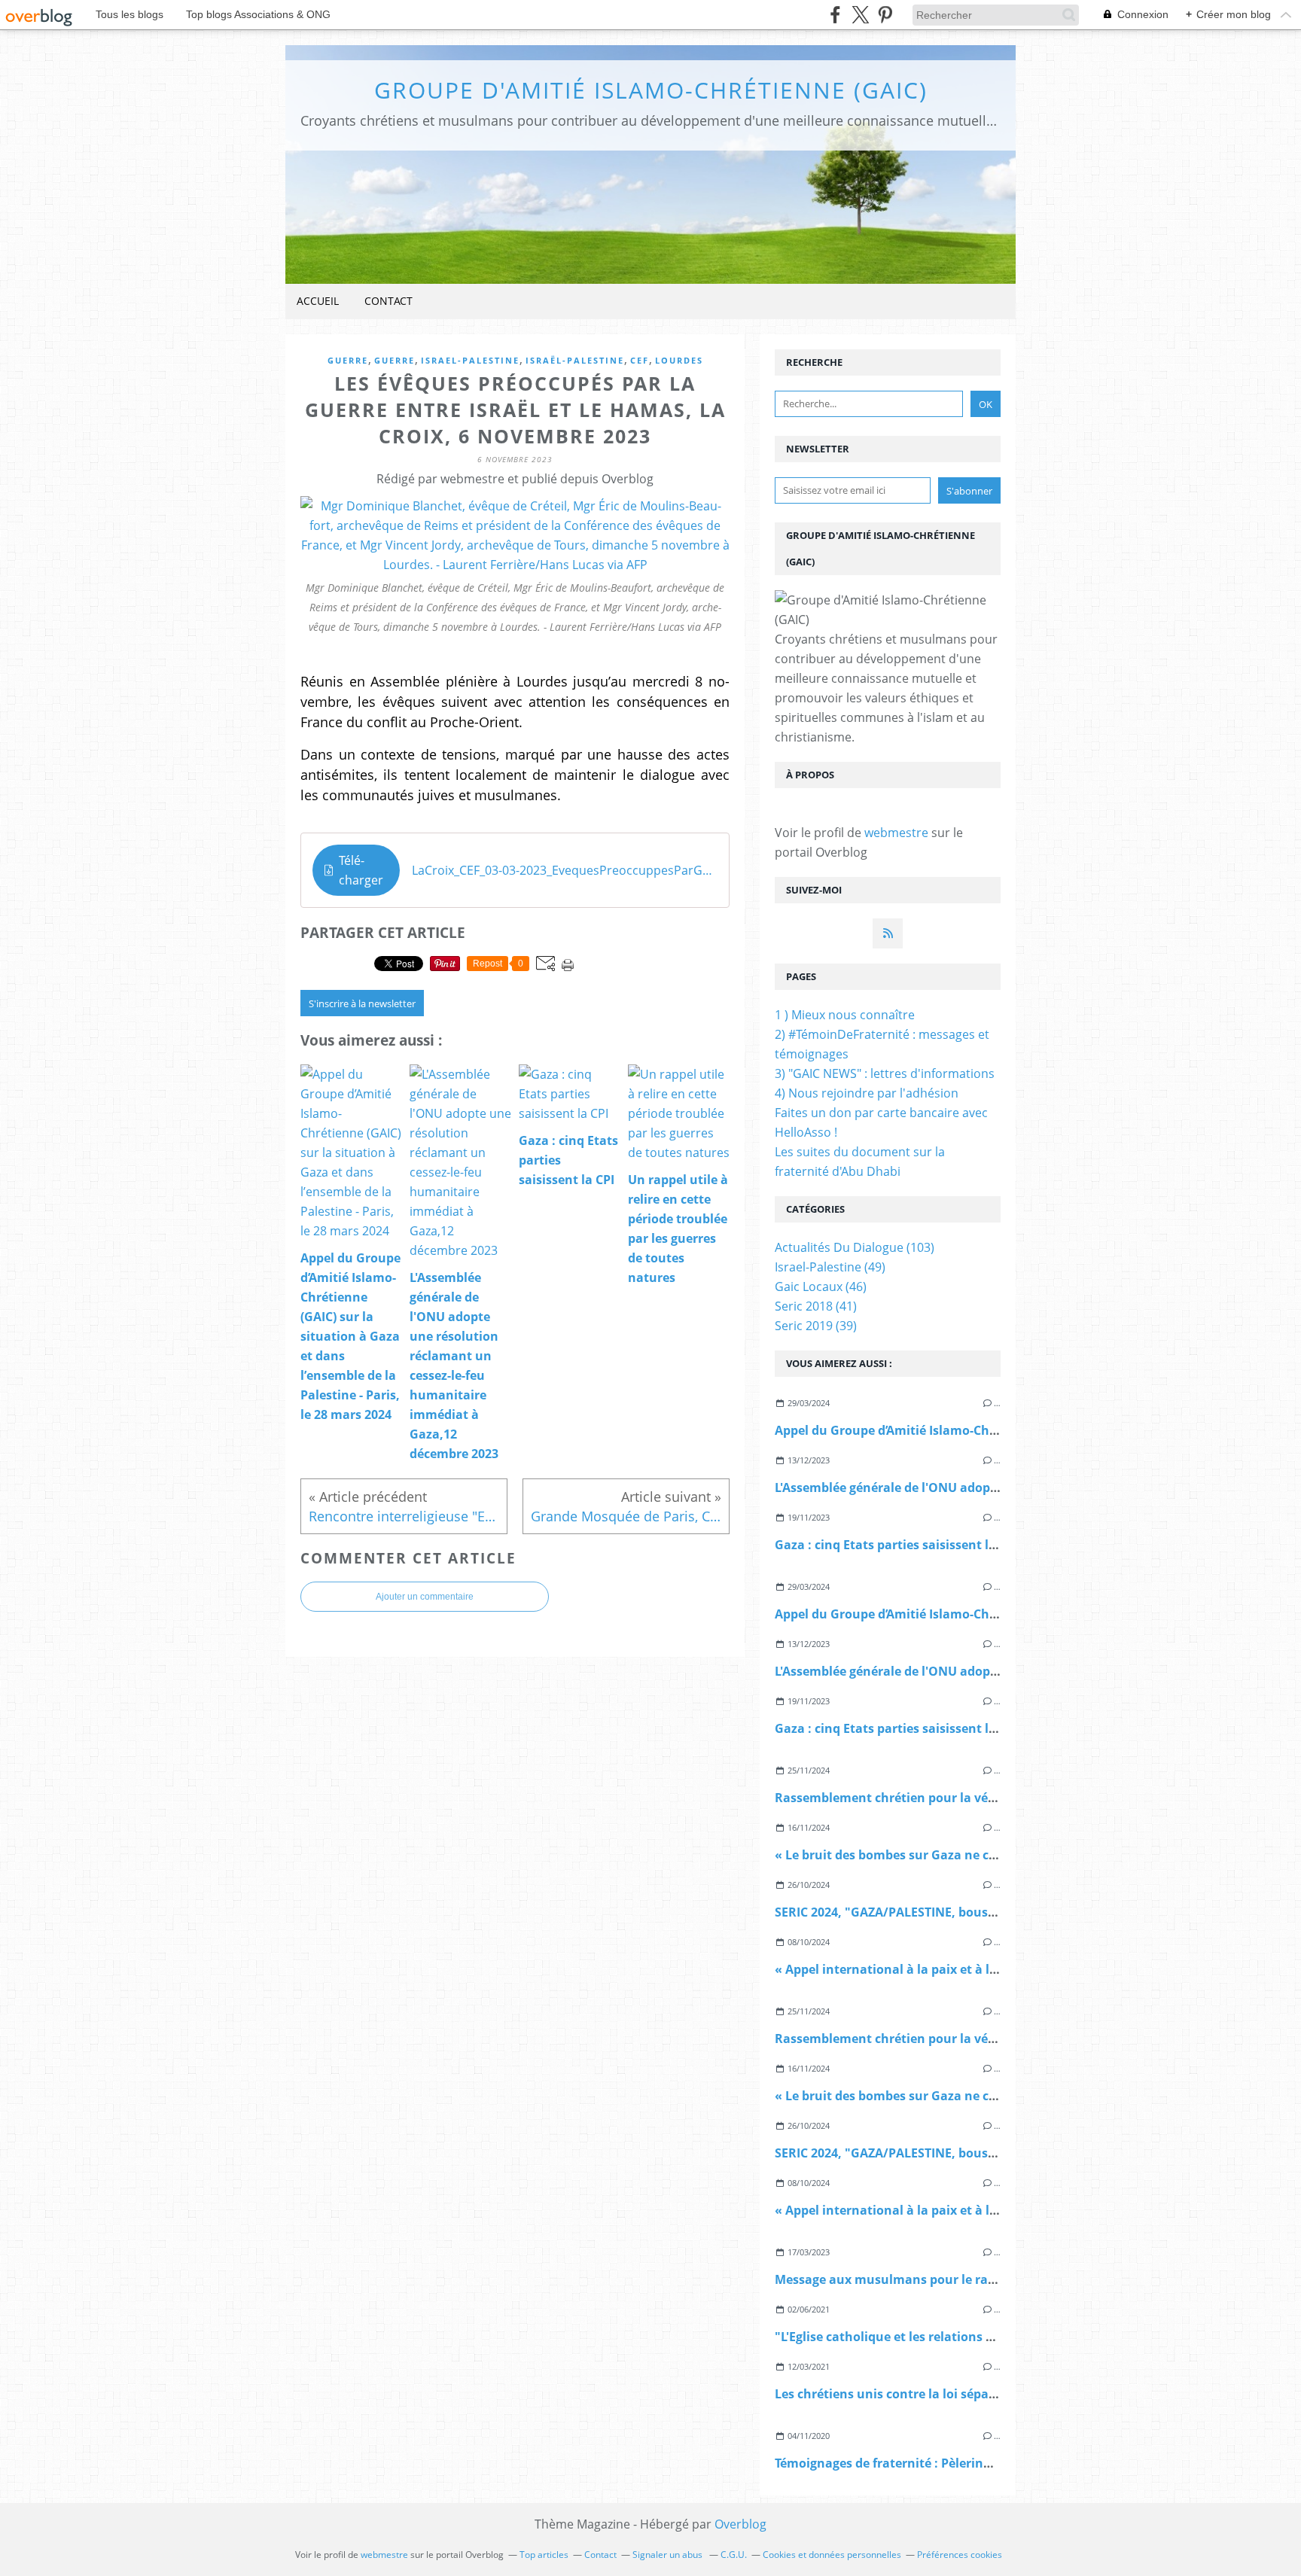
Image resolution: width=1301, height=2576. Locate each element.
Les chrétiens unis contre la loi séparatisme (905, 2394)
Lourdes (679, 360)
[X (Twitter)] (860, 15)
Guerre (348, 360)
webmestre (896, 833)
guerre (395, 360)
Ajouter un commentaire (425, 1597)
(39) (816, 1326)
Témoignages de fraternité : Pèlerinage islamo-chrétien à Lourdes (969, 2463)
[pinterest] (885, 15)
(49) (830, 1267)
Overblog (740, 2524)
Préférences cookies (960, 2555)
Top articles (544, 2555)
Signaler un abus (669, 2555)
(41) (816, 1306)
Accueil (318, 301)
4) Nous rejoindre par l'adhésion (867, 1093)
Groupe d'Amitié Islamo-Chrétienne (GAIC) (651, 90)
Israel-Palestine (470, 360)
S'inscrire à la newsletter (362, 1003)
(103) (855, 1247)
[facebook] (835, 15)
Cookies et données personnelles (832, 2555)
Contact (388, 301)
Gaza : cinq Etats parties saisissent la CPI (896, 1545)
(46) (821, 1286)
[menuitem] (318, 301)
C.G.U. (734, 2555)
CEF (640, 360)
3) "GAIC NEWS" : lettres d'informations (885, 1073)
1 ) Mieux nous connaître (845, 1015)
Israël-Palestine (575, 360)
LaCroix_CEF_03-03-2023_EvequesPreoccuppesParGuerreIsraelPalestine (565, 870)
